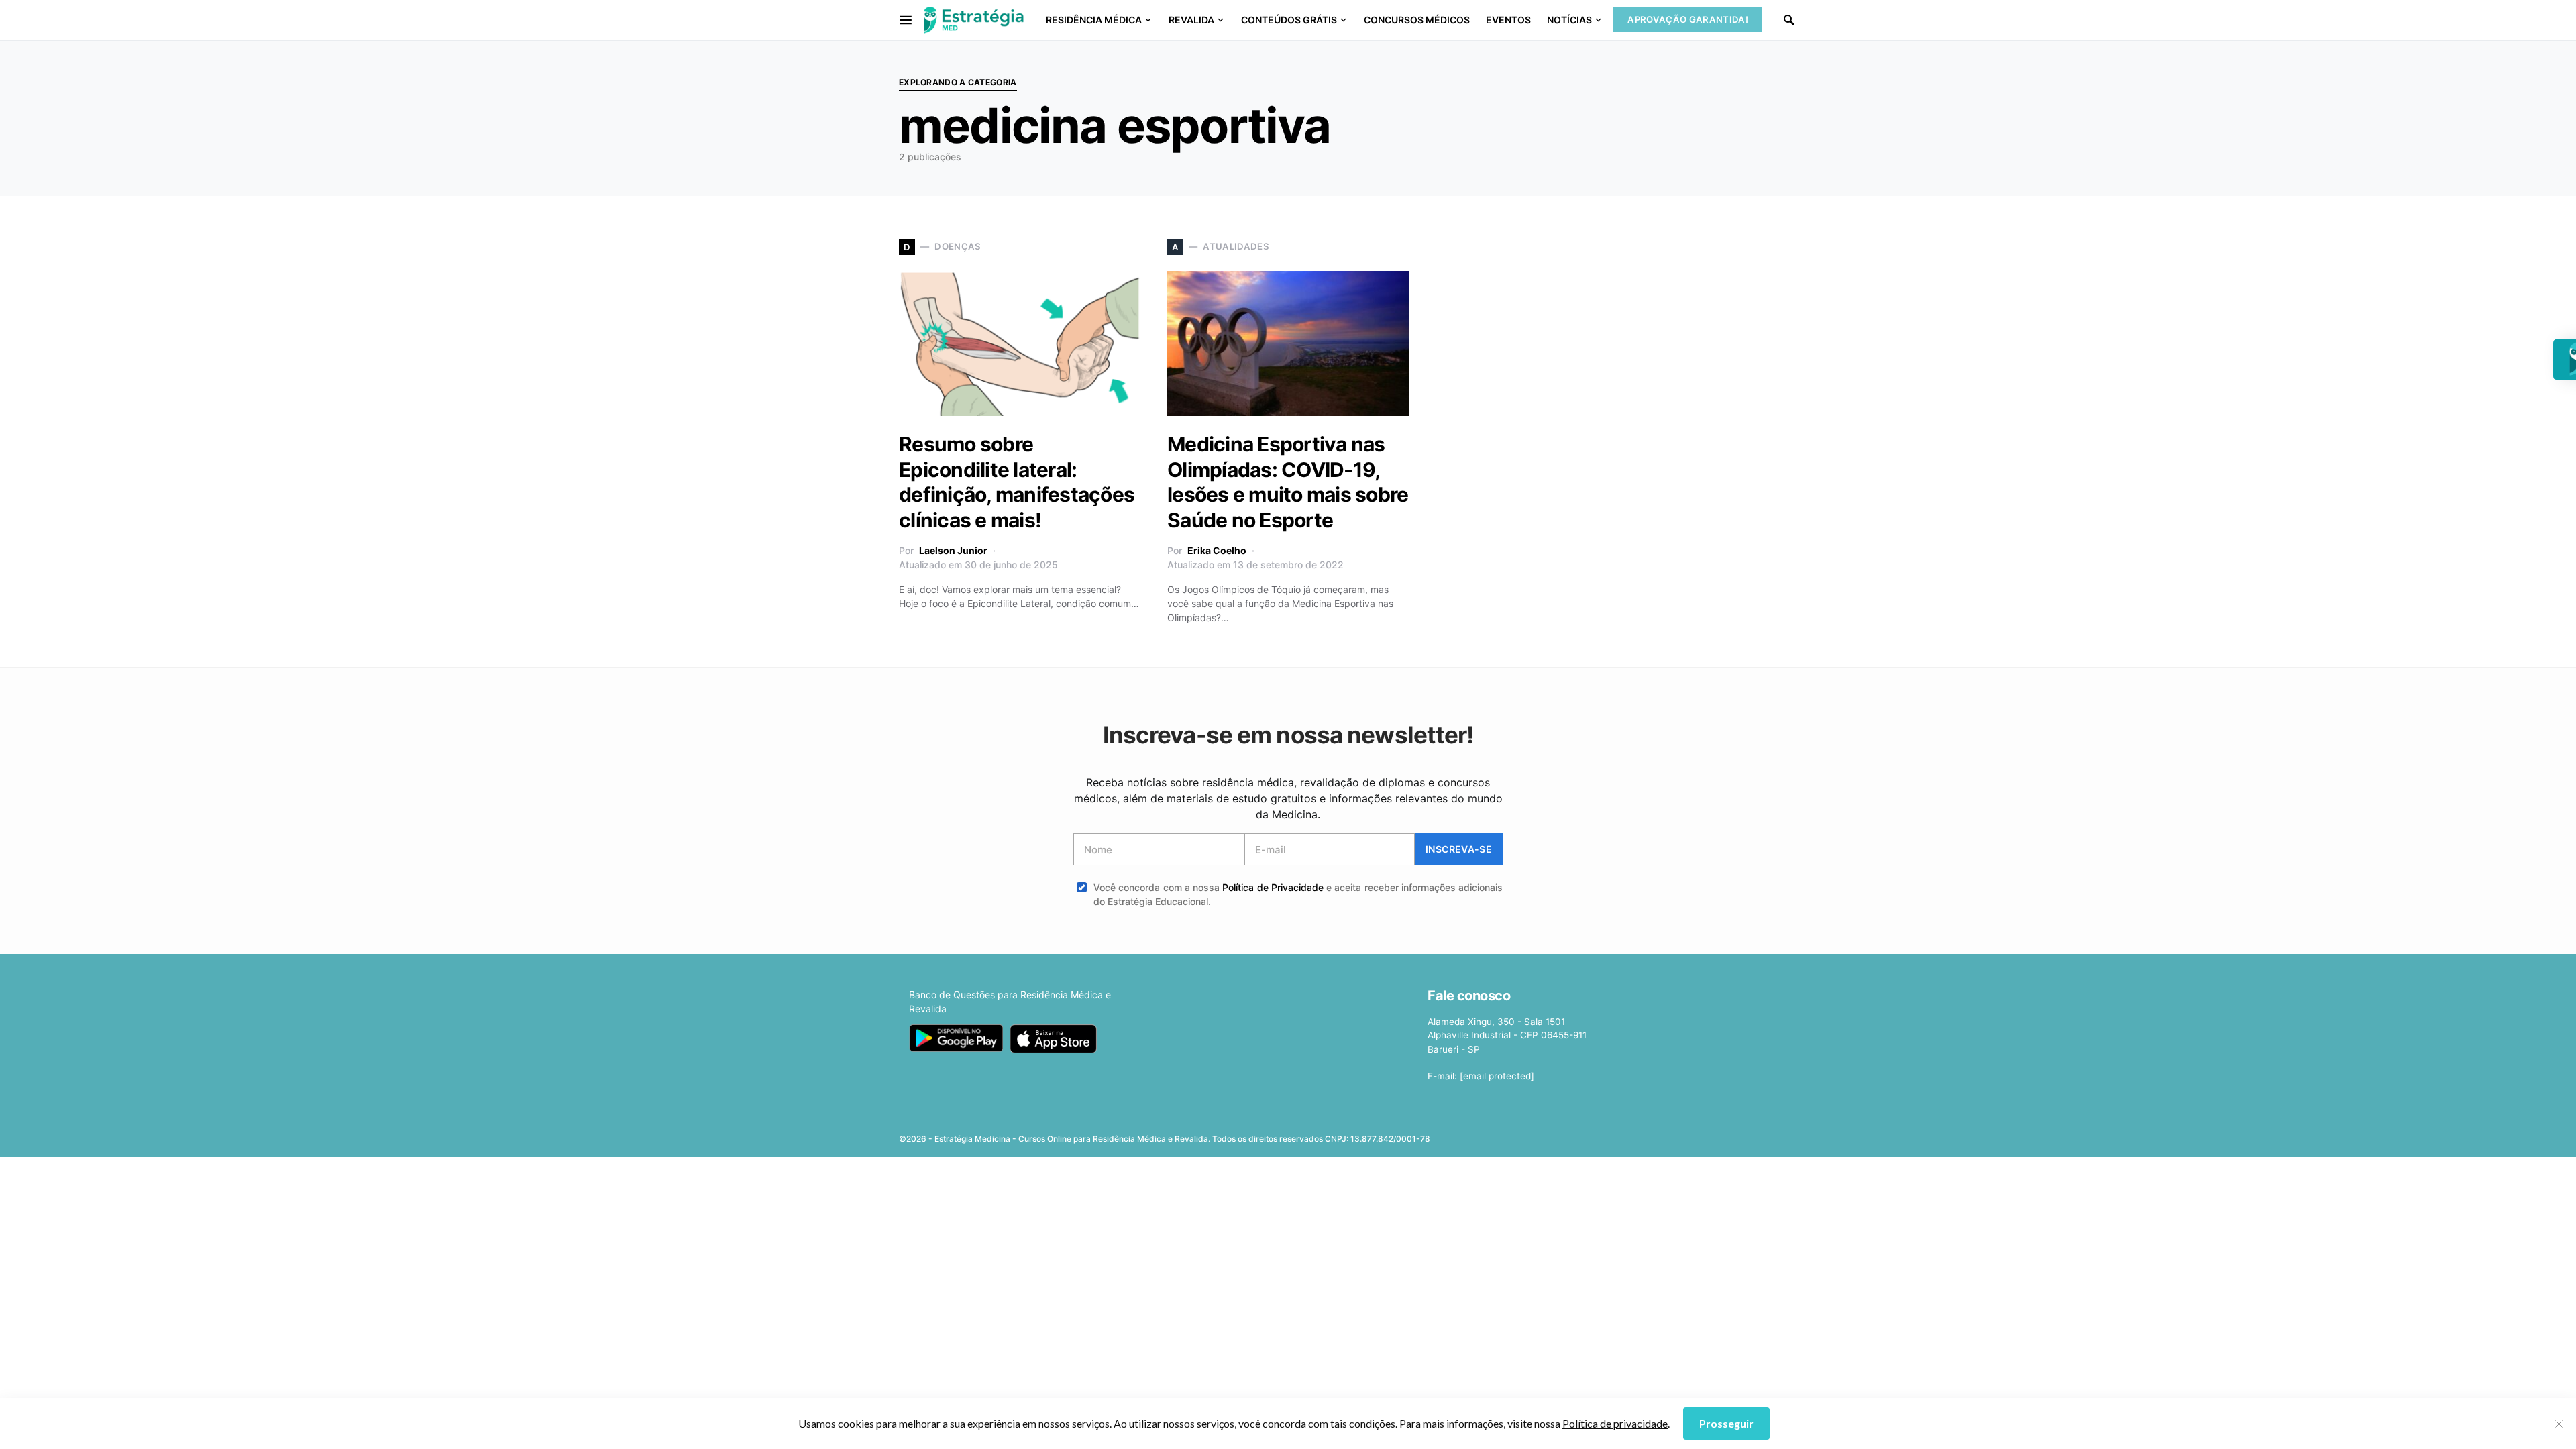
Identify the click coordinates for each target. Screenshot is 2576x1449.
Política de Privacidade (1273, 887)
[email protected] (1497, 1076)
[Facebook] (1563, 1134)
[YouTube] (1627, 1134)
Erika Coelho (1217, 550)
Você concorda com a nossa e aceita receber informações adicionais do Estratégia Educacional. (1298, 894)
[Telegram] (1648, 1134)
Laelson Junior (953, 550)
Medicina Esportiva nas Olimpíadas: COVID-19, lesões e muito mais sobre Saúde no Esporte (1288, 482)
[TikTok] (1669, 1134)
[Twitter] (1585, 1134)
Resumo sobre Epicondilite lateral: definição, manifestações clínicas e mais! (1017, 482)
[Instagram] (1606, 1134)
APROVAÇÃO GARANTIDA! (1688, 19)
